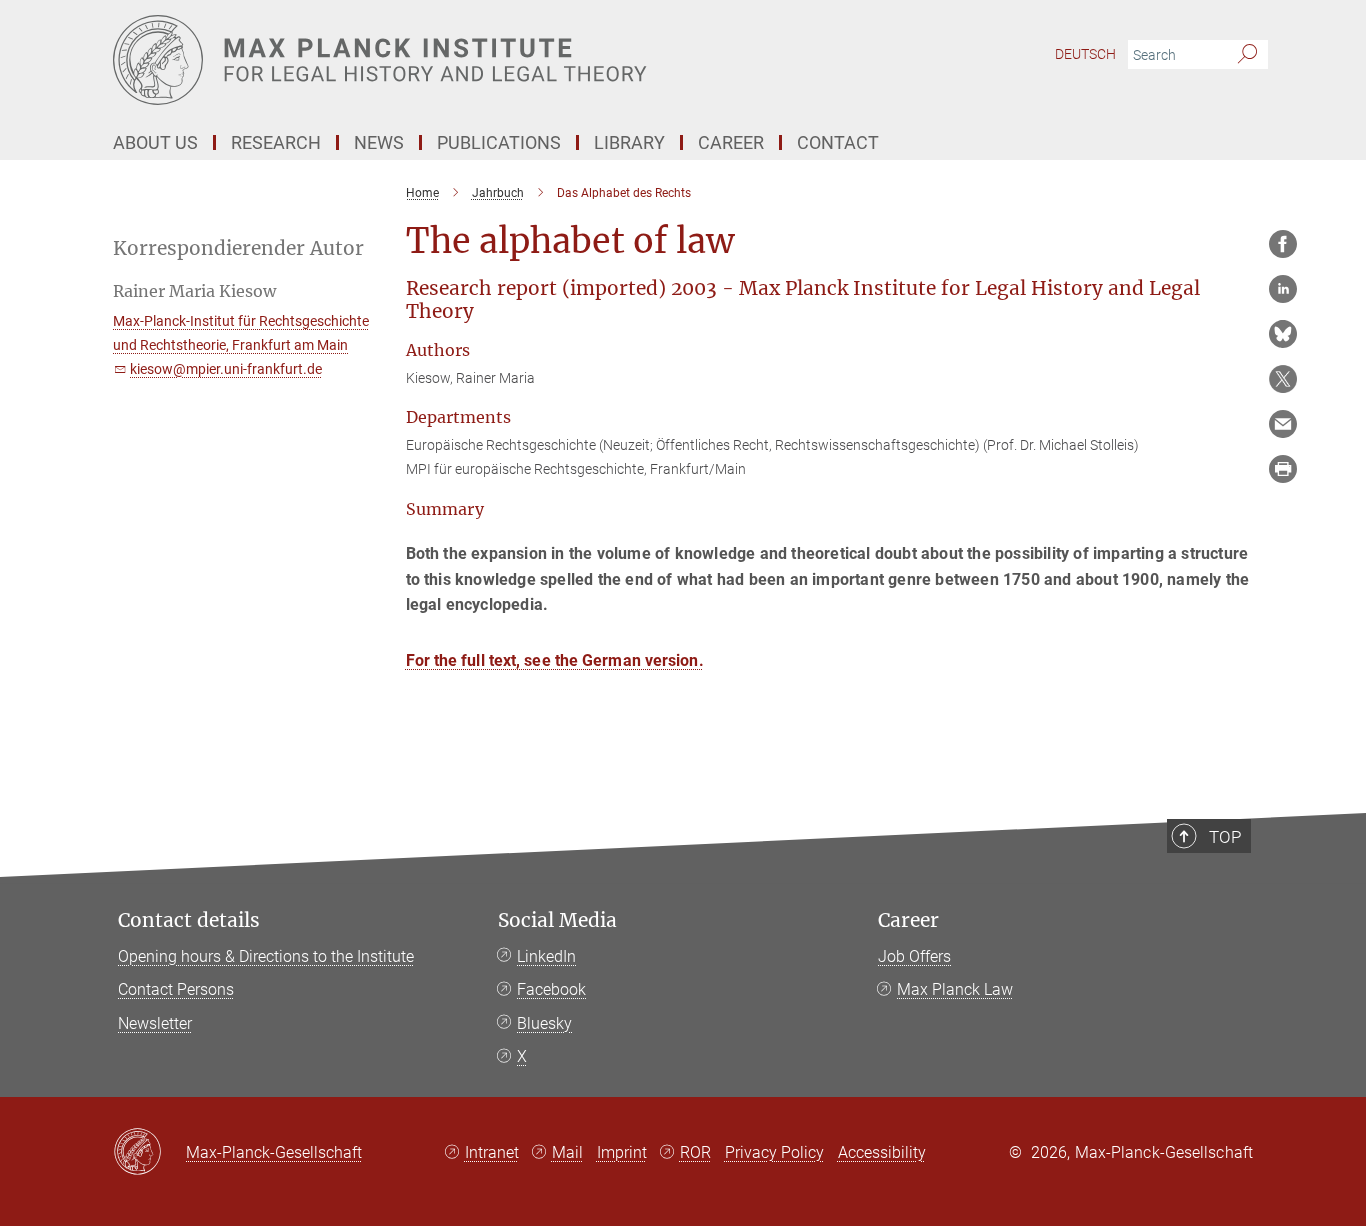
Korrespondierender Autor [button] (238, 248)
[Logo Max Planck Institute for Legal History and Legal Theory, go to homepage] (488, 60)
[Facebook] (1283, 244)
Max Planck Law (955, 989)
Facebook (551, 989)
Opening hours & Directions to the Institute (266, 956)
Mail (567, 1152)
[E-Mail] (1283, 424)
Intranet (492, 1152)
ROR (695, 1152)
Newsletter (155, 1023)
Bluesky (544, 1023)
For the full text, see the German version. (555, 660)
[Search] (1247, 55)
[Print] (1283, 469)
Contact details (189, 920)
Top (1225, 837)
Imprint (622, 1152)
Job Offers (914, 956)
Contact (838, 142)
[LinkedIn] (1283, 289)
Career (908, 920)
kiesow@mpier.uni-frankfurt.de (226, 369)
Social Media (557, 920)
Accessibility (882, 1152)
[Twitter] (1283, 379)
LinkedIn (546, 956)
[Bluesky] (1283, 334)
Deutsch (1085, 54)
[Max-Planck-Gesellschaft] (149, 1153)
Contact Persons (176, 989)
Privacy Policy (774, 1152)
